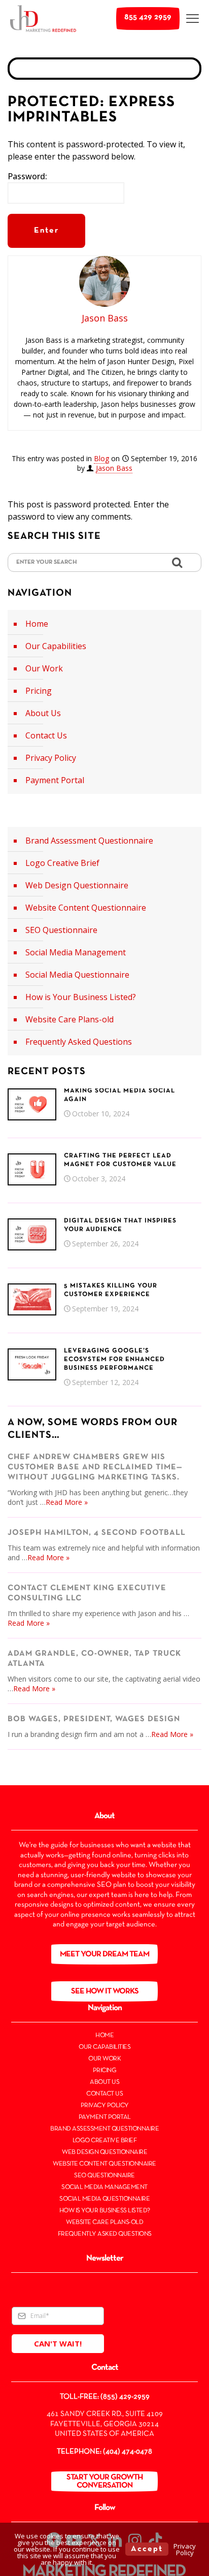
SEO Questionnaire (61, 930)
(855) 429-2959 (125, 2397)
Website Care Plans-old (69, 1019)
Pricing (39, 691)
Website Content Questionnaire (86, 908)
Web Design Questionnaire (77, 885)
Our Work (44, 668)
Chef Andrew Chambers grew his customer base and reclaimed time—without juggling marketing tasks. (95, 1467)
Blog (101, 458)
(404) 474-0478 (128, 2452)
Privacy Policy (51, 758)
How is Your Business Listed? (81, 997)
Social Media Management (76, 952)
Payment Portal (55, 780)
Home (37, 624)
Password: (27, 176)
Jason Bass (114, 468)
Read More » (67, 1502)
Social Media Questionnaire (77, 975)
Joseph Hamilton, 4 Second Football (97, 1533)
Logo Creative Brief (62, 863)
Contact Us (46, 735)
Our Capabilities (56, 646)
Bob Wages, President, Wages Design (94, 1719)
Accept (147, 2549)
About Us (43, 713)
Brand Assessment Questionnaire (89, 841)
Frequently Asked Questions (79, 1042)
